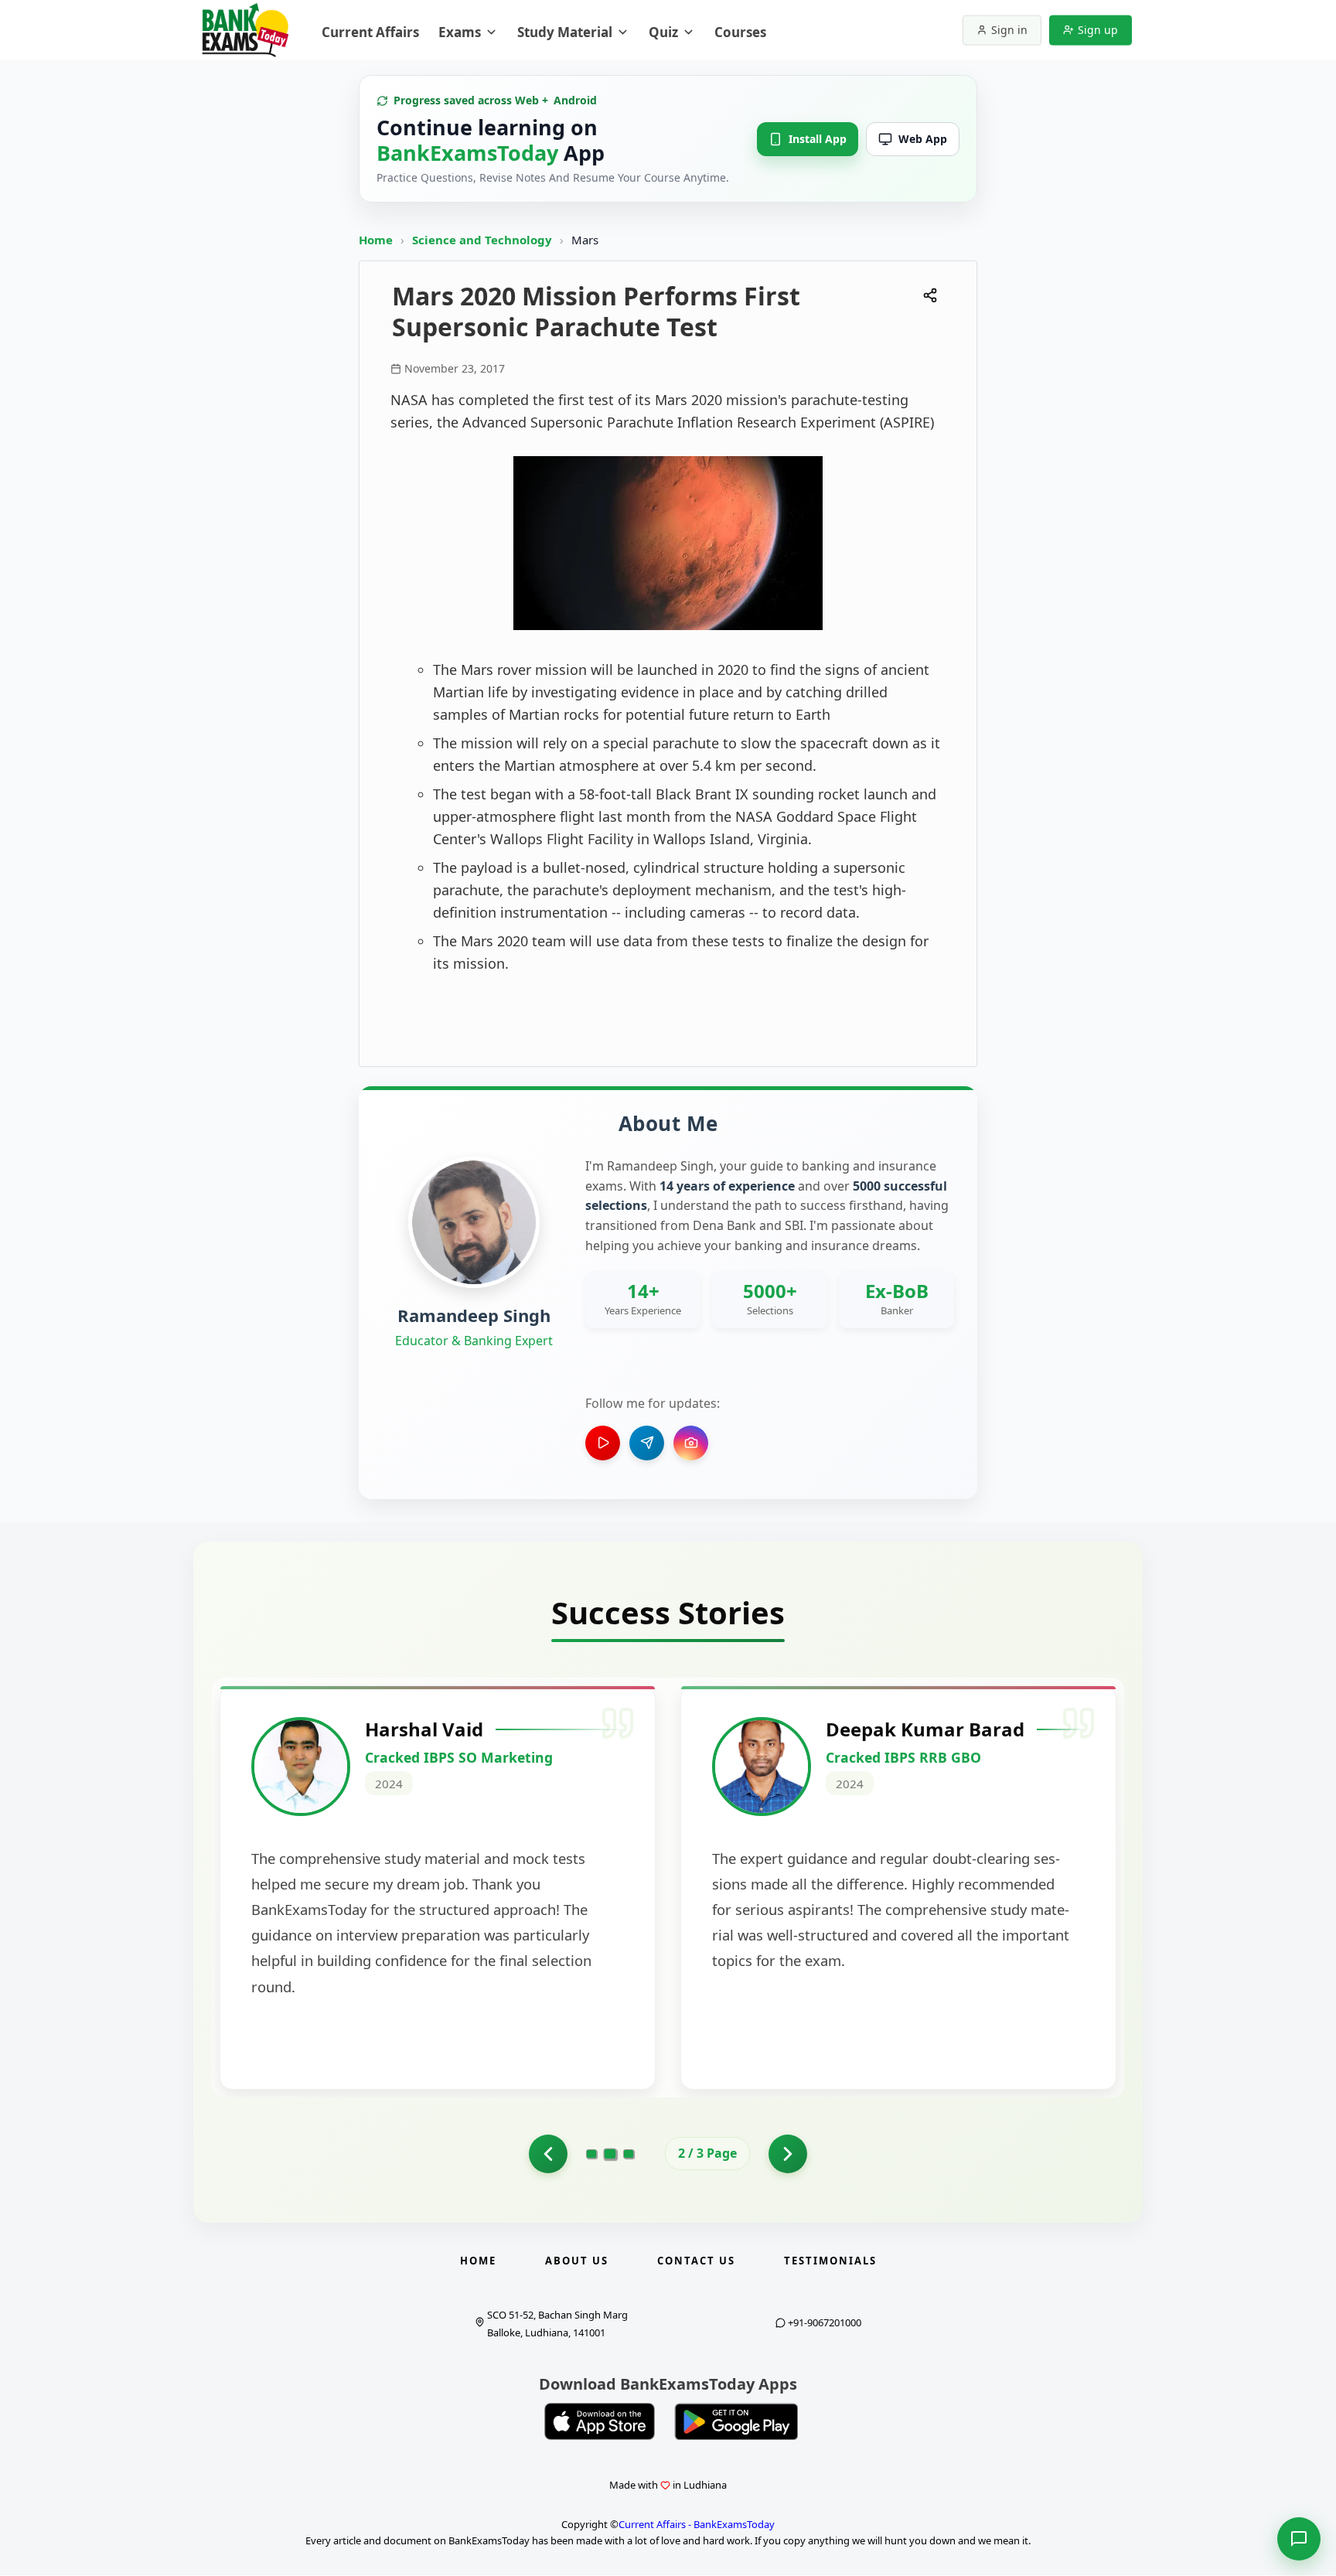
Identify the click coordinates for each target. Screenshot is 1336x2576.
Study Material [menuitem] (565, 32)
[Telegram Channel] (647, 1443)
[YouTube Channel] (603, 1443)
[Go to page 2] (548, 2154)
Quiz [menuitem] (663, 32)
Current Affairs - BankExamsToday (697, 2524)
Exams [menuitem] (460, 32)
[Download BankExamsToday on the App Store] (600, 2421)
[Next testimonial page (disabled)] (788, 2154)
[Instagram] (691, 1443)
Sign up (1098, 30)
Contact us (696, 2261)
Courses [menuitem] (740, 32)
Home (376, 240)
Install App (818, 139)
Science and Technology (484, 240)
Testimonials (830, 2261)
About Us (577, 2261)
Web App (923, 139)
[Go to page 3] (629, 2153)
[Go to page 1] (591, 2154)
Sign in (1009, 30)
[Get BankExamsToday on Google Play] (736, 2421)
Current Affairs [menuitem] (370, 32)
